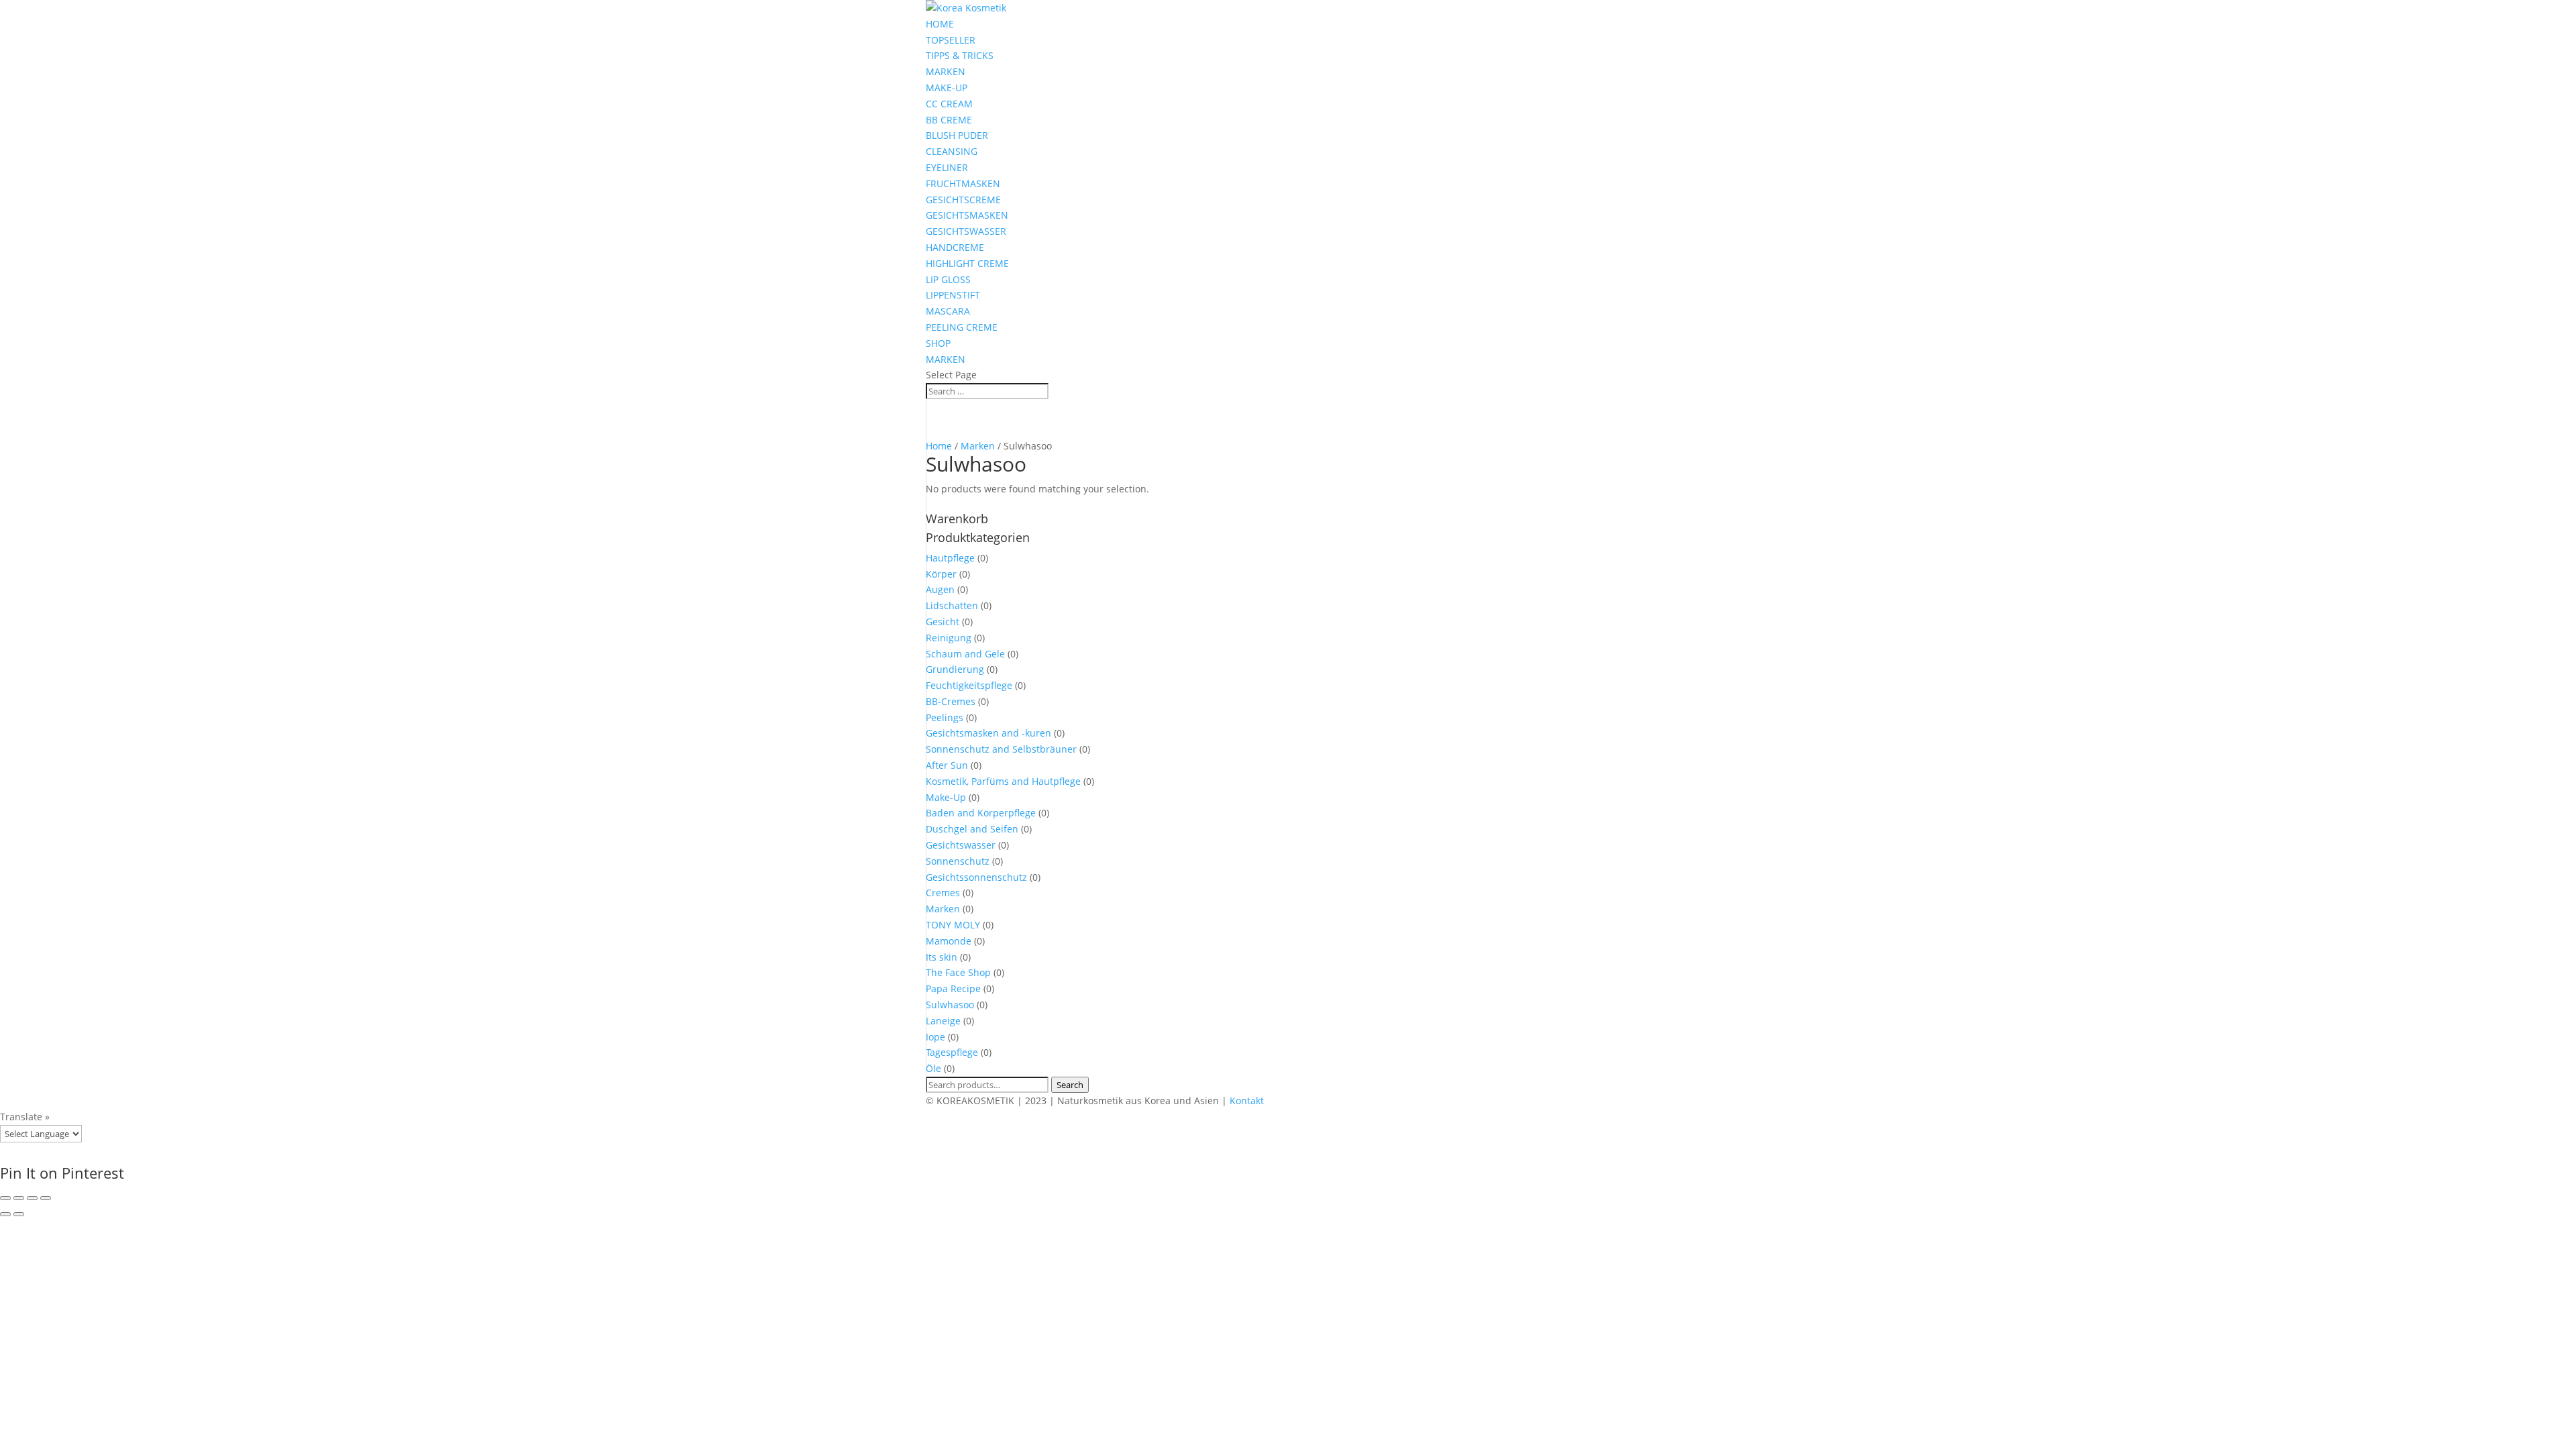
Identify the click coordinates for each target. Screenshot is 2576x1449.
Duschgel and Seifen (972, 829)
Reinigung (949, 638)
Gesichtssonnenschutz (976, 877)
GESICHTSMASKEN (967, 215)
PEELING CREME (962, 327)
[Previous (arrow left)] (5, 1214)
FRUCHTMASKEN (963, 183)
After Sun (947, 765)
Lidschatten (952, 605)
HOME (940, 24)
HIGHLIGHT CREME (967, 263)
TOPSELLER (951, 40)
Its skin (942, 957)
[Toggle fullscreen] (32, 1198)
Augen (940, 589)
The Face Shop (958, 972)
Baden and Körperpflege (981, 813)
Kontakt (1247, 1101)
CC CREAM (949, 104)
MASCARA (948, 311)
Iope (935, 1037)
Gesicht (943, 622)
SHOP (938, 343)
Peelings (945, 717)
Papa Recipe (953, 988)
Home (939, 446)
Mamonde (949, 941)
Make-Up (946, 797)
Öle (933, 1068)
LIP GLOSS (948, 279)
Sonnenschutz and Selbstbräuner (1001, 749)
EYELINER (947, 167)
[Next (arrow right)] (19, 1214)
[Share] (19, 1198)
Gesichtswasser (961, 845)
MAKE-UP (947, 88)
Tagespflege (952, 1052)
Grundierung (955, 669)
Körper (941, 574)
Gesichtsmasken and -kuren (988, 733)
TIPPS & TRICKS (960, 55)
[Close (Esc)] (5, 1198)
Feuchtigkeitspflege (969, 685)
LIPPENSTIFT (953, 295)
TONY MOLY (953, 925)
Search (1070, 1085)
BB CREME (949, 120)
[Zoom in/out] (46, 1198)
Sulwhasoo (950, 1005)
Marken (978, 446)
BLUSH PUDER (957, 135)
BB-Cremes (951, 701)
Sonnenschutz (958, 861)
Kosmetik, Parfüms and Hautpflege (1003, 781)
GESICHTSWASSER (966, 231)
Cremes (943, 893)
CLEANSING (952, 151)
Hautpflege (950, 558)
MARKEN (946, 71)
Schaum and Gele (965, 654)
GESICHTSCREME (963, 200)
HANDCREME (955, 247)
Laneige (943, 1021)
